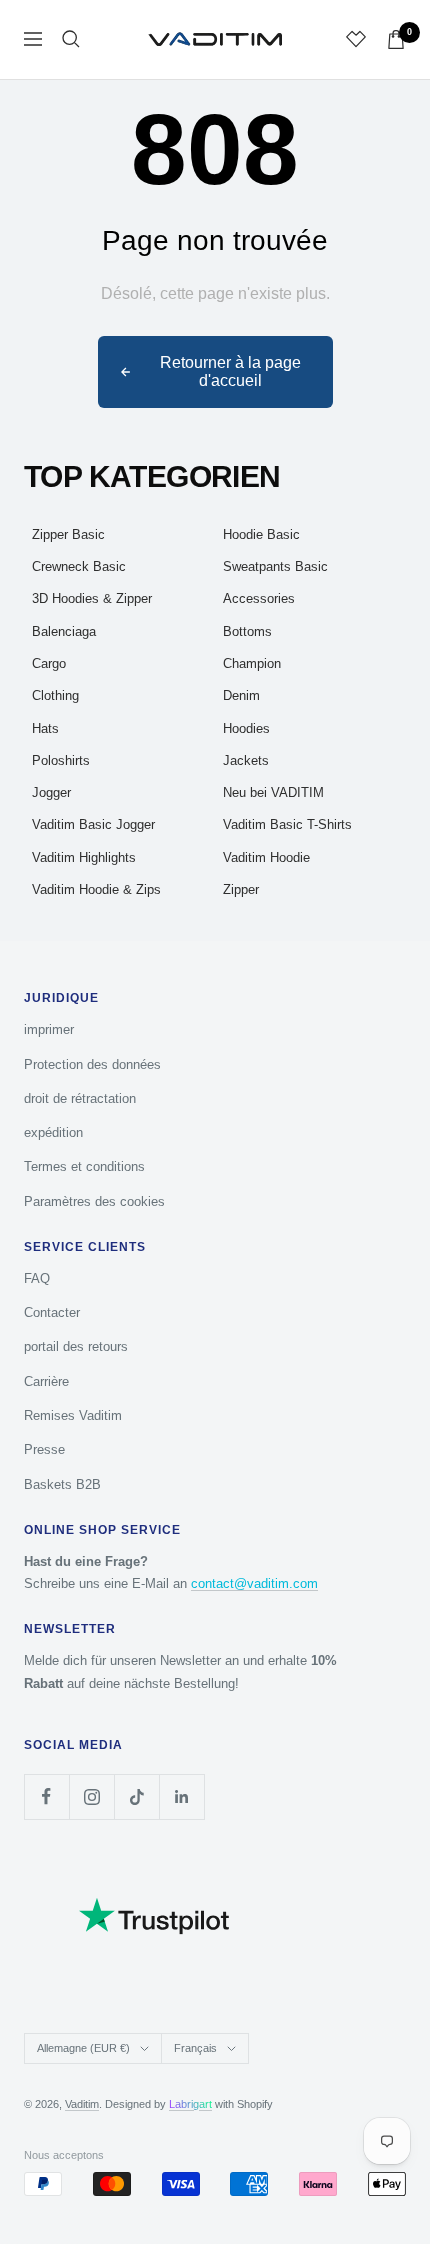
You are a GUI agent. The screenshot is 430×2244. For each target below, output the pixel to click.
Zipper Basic (68, 534)
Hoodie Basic (261, 534)
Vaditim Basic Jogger (93, 824)
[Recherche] (71, 39)
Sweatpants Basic (275, 566)
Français (195, 2048)
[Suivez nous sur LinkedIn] (181, 1796)
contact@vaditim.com (254, 1583)
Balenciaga (64, 631)
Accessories (259, 598)
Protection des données (92, 1064)
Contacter (52, 1312)
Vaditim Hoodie (266, 857)
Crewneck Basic (79, 566)
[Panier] (396, 39)
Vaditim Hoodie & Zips (96, 889)
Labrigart (190, 2104)
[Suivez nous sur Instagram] (91, 1796)
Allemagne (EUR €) (83, 2048)
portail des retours (76, 1346)
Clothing (55, 695)
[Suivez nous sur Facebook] (46, 1796)
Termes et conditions (84, 1166)
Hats (45, 728)
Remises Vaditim (73, 1415)
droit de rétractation (80, 1098)
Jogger (51, 792)
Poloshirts (61, 760)
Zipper (241, 889)
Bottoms (247, 631)
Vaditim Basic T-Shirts (287, 824)
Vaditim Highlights (84, 857)
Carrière (46, 1381)
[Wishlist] (356, 39)
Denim (241, 695)
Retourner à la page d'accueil (230, 371)
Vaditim (82, 2104)
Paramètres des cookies (94, 1201)
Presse (44, 1449)
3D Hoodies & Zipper (92, 598)
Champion (252, 663)
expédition (53, 1132)
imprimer (49, 1029)
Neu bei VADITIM (273, 792)
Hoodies (246, 728)
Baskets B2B (62, 1484)
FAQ (37, 1278)
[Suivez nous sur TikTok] (136, 1796)
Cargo (49, 663)
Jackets (246, 760)
